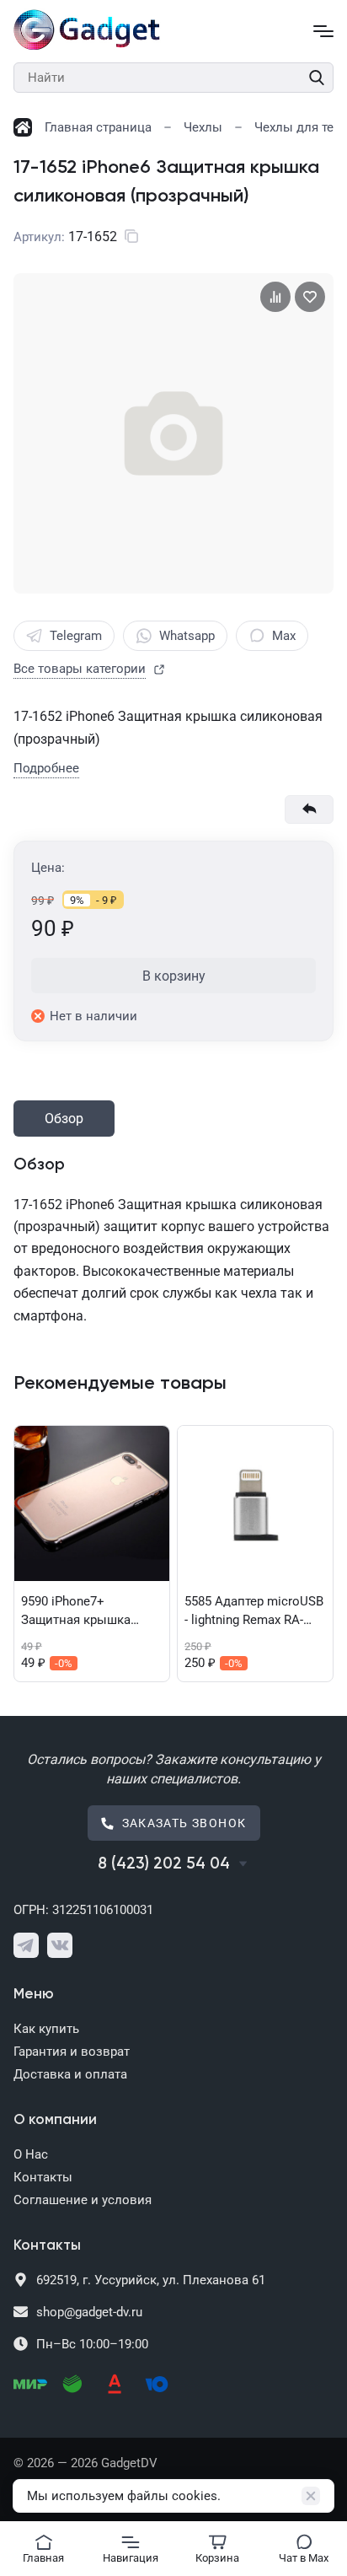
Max (284, 636)
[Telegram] (26, 1945)
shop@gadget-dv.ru (89, 2312)
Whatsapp (187, 636)
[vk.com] (60, 1945)
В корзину (174, 976)
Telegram (76, 636)
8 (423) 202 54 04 (164, 1864)
